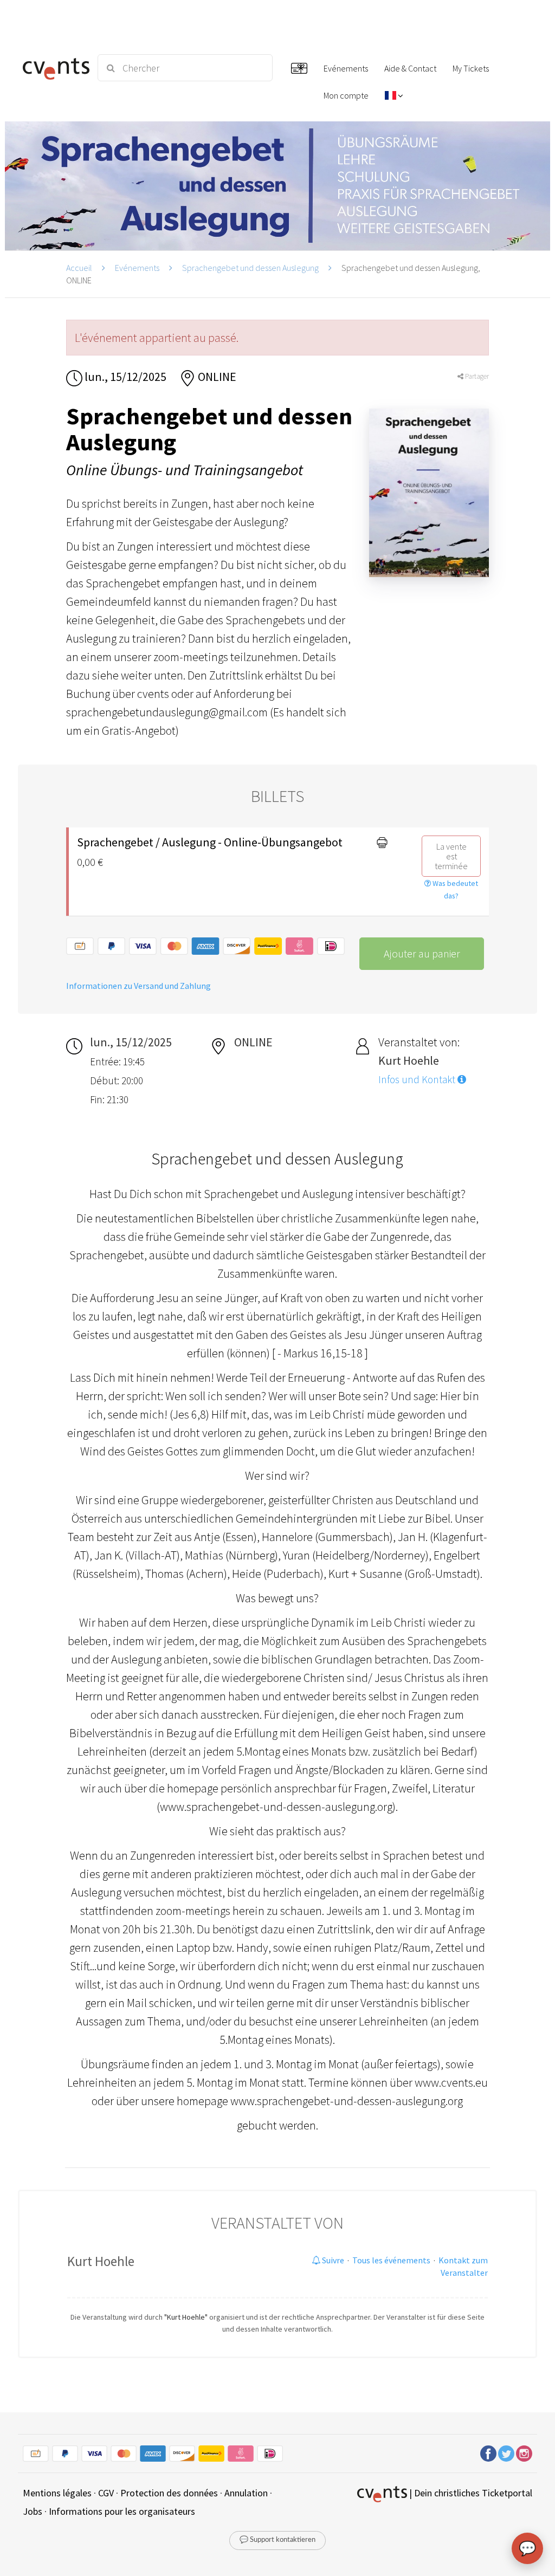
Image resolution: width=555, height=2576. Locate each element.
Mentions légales (57, 2493)
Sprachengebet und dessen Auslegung (250, 268)
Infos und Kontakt (418, 1079)
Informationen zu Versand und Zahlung (138, 986)
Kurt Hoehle (101, 2261)
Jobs (33, 2511)
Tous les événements (391, 2260)
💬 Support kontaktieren (277, 2540)
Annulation (246, 2493)
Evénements (137, 268)
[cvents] (54, 68)
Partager (476, 376)
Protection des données (169, 2493)
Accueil (79, 268)
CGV (106, 2493)
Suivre (332, 2260)
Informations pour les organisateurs (122, 2511)
